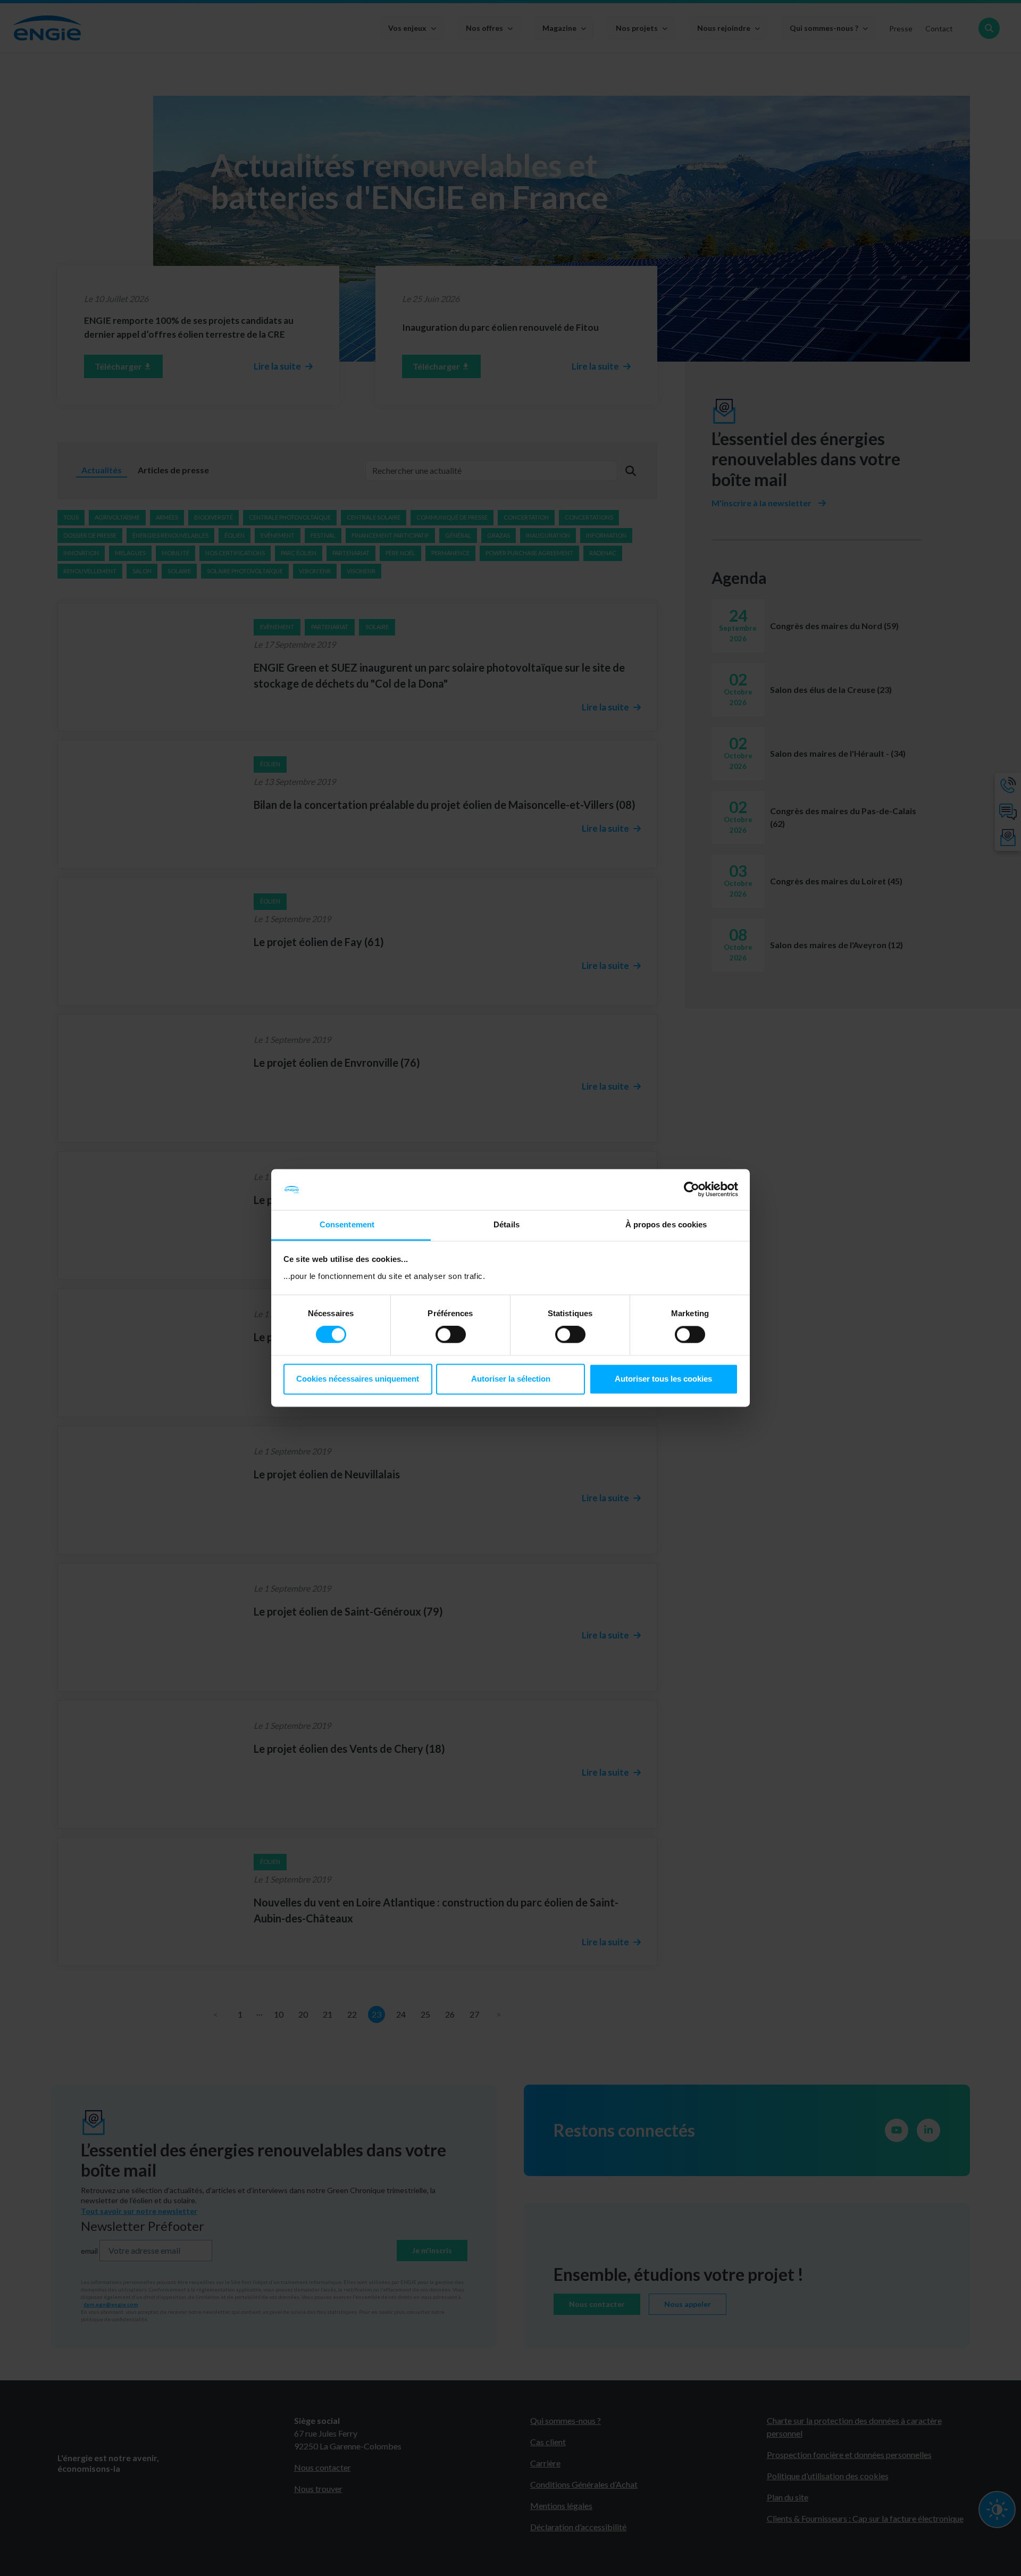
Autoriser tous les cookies (663, 1379)
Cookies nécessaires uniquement (358, 1379)
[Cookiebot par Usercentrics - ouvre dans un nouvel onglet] (692, 1190)
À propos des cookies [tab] (666, 1224)
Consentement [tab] (347, 1224)
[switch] (451, 1335)
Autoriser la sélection (511, 1379)
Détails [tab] (507, 1224)
